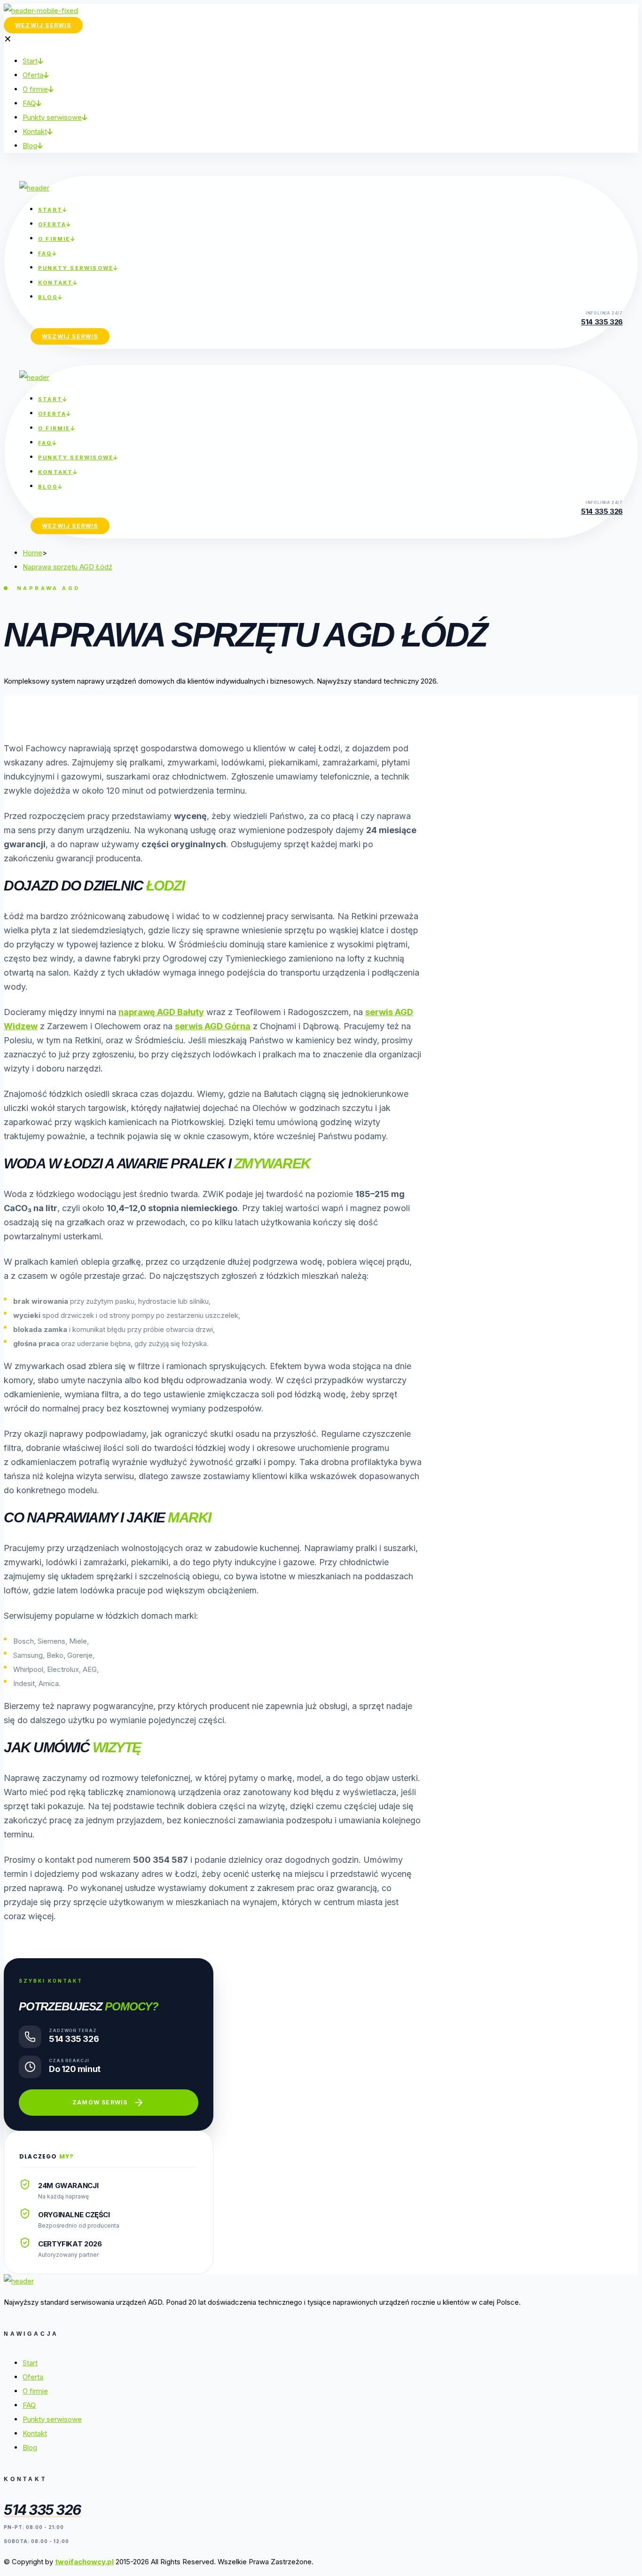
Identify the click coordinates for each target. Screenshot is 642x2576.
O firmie (35, 2391)
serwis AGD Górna (213, 1026)
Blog (30, 2447)
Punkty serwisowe (52, 2419)
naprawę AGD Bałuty (161, 1012)
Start (30, 2363)
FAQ (29, 2405)
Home (32, 553)
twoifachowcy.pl (84, 2562)
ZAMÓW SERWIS (100, 2102)
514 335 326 (602, 322)
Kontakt (35, 2433)
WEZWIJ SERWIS (43, 25)
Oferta (33, 2377)
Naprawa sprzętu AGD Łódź (67, 567)
